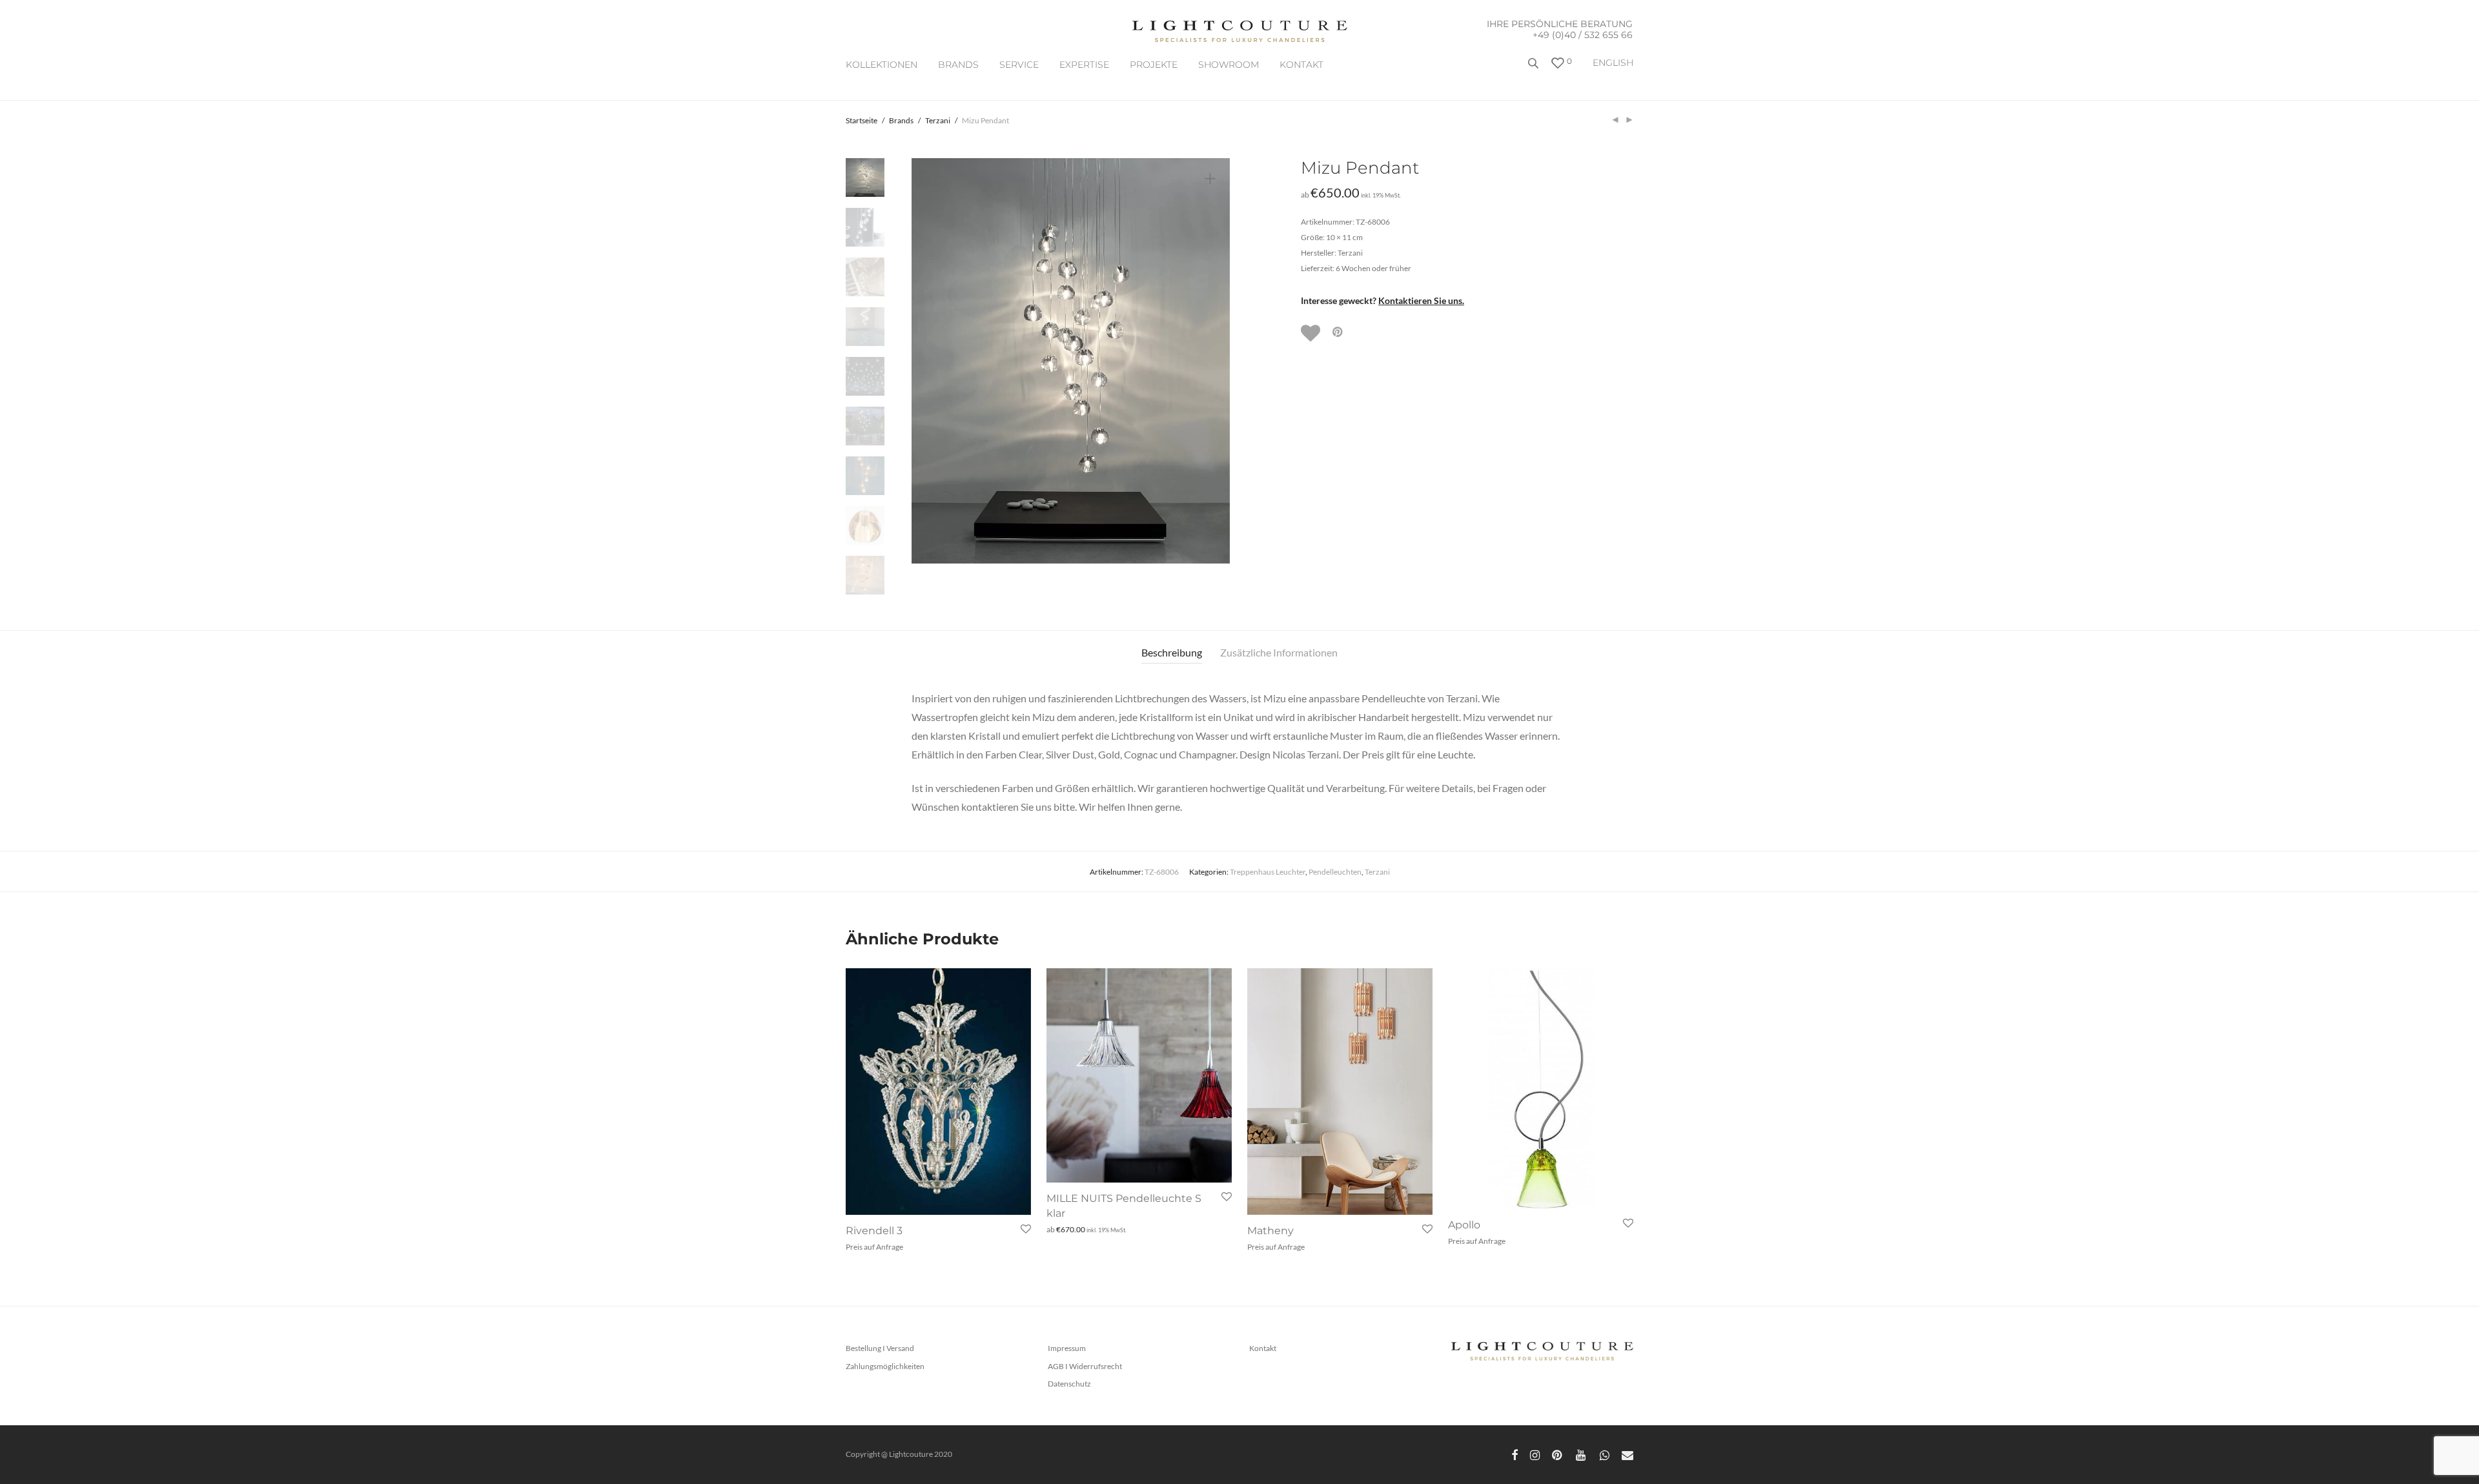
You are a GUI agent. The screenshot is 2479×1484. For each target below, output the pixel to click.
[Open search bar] (1535, 68)
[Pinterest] (1558, 1454)
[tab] (1172, 653)
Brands (901, 120)
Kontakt (1301, 65)
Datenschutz (1069, 1384)
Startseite (862, 120)
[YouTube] (1582, 1454)
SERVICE (1019, 65)
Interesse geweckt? (1382, 300)
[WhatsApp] (1605, 1454)
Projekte (1154, 65)
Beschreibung (1172, 652)
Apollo (1464, 1225)
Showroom (1229, 65)
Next (1212, 361)
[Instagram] (1535, 1454)
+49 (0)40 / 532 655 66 (1583, 35)
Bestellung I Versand (880, 1348)
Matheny (1270, 1231)
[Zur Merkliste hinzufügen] (1312, 333)
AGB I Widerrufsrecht (1085, 1366)
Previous (929, 361)
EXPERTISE (1084, 65)
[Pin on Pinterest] (1338, 332)
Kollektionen (882, 65)
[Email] (1627, 1454)
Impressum (1067, 1348)
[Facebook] (1515, 1454)
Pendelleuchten (1335, 872)
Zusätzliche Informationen (1279, 652)
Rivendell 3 (874, 1231)
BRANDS (958, 65)
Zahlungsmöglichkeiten (885, 1366)
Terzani (938, 120)
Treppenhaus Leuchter (1268, 872)
